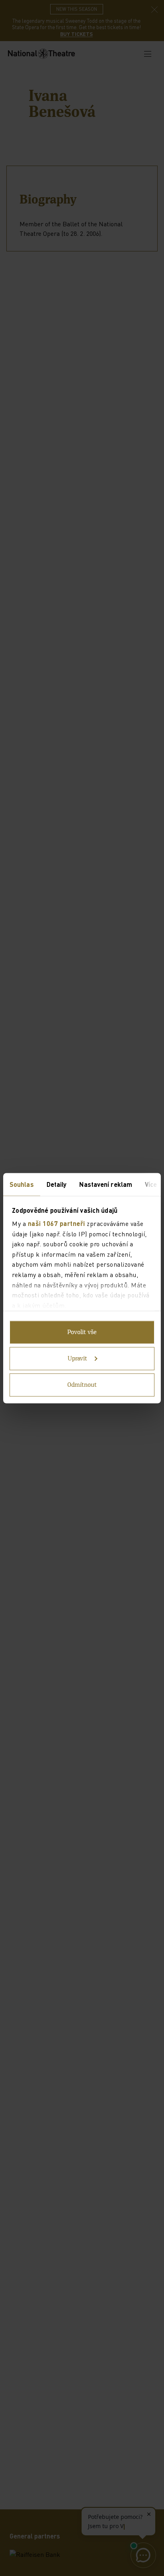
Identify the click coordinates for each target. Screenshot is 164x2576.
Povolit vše (82, 1332)
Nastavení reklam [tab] (106, 1184)
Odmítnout (82, 1385)
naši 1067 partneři (57, 1223)
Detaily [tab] (57, 1184)
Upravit (77, 1358)
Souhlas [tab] (22, 1184)
